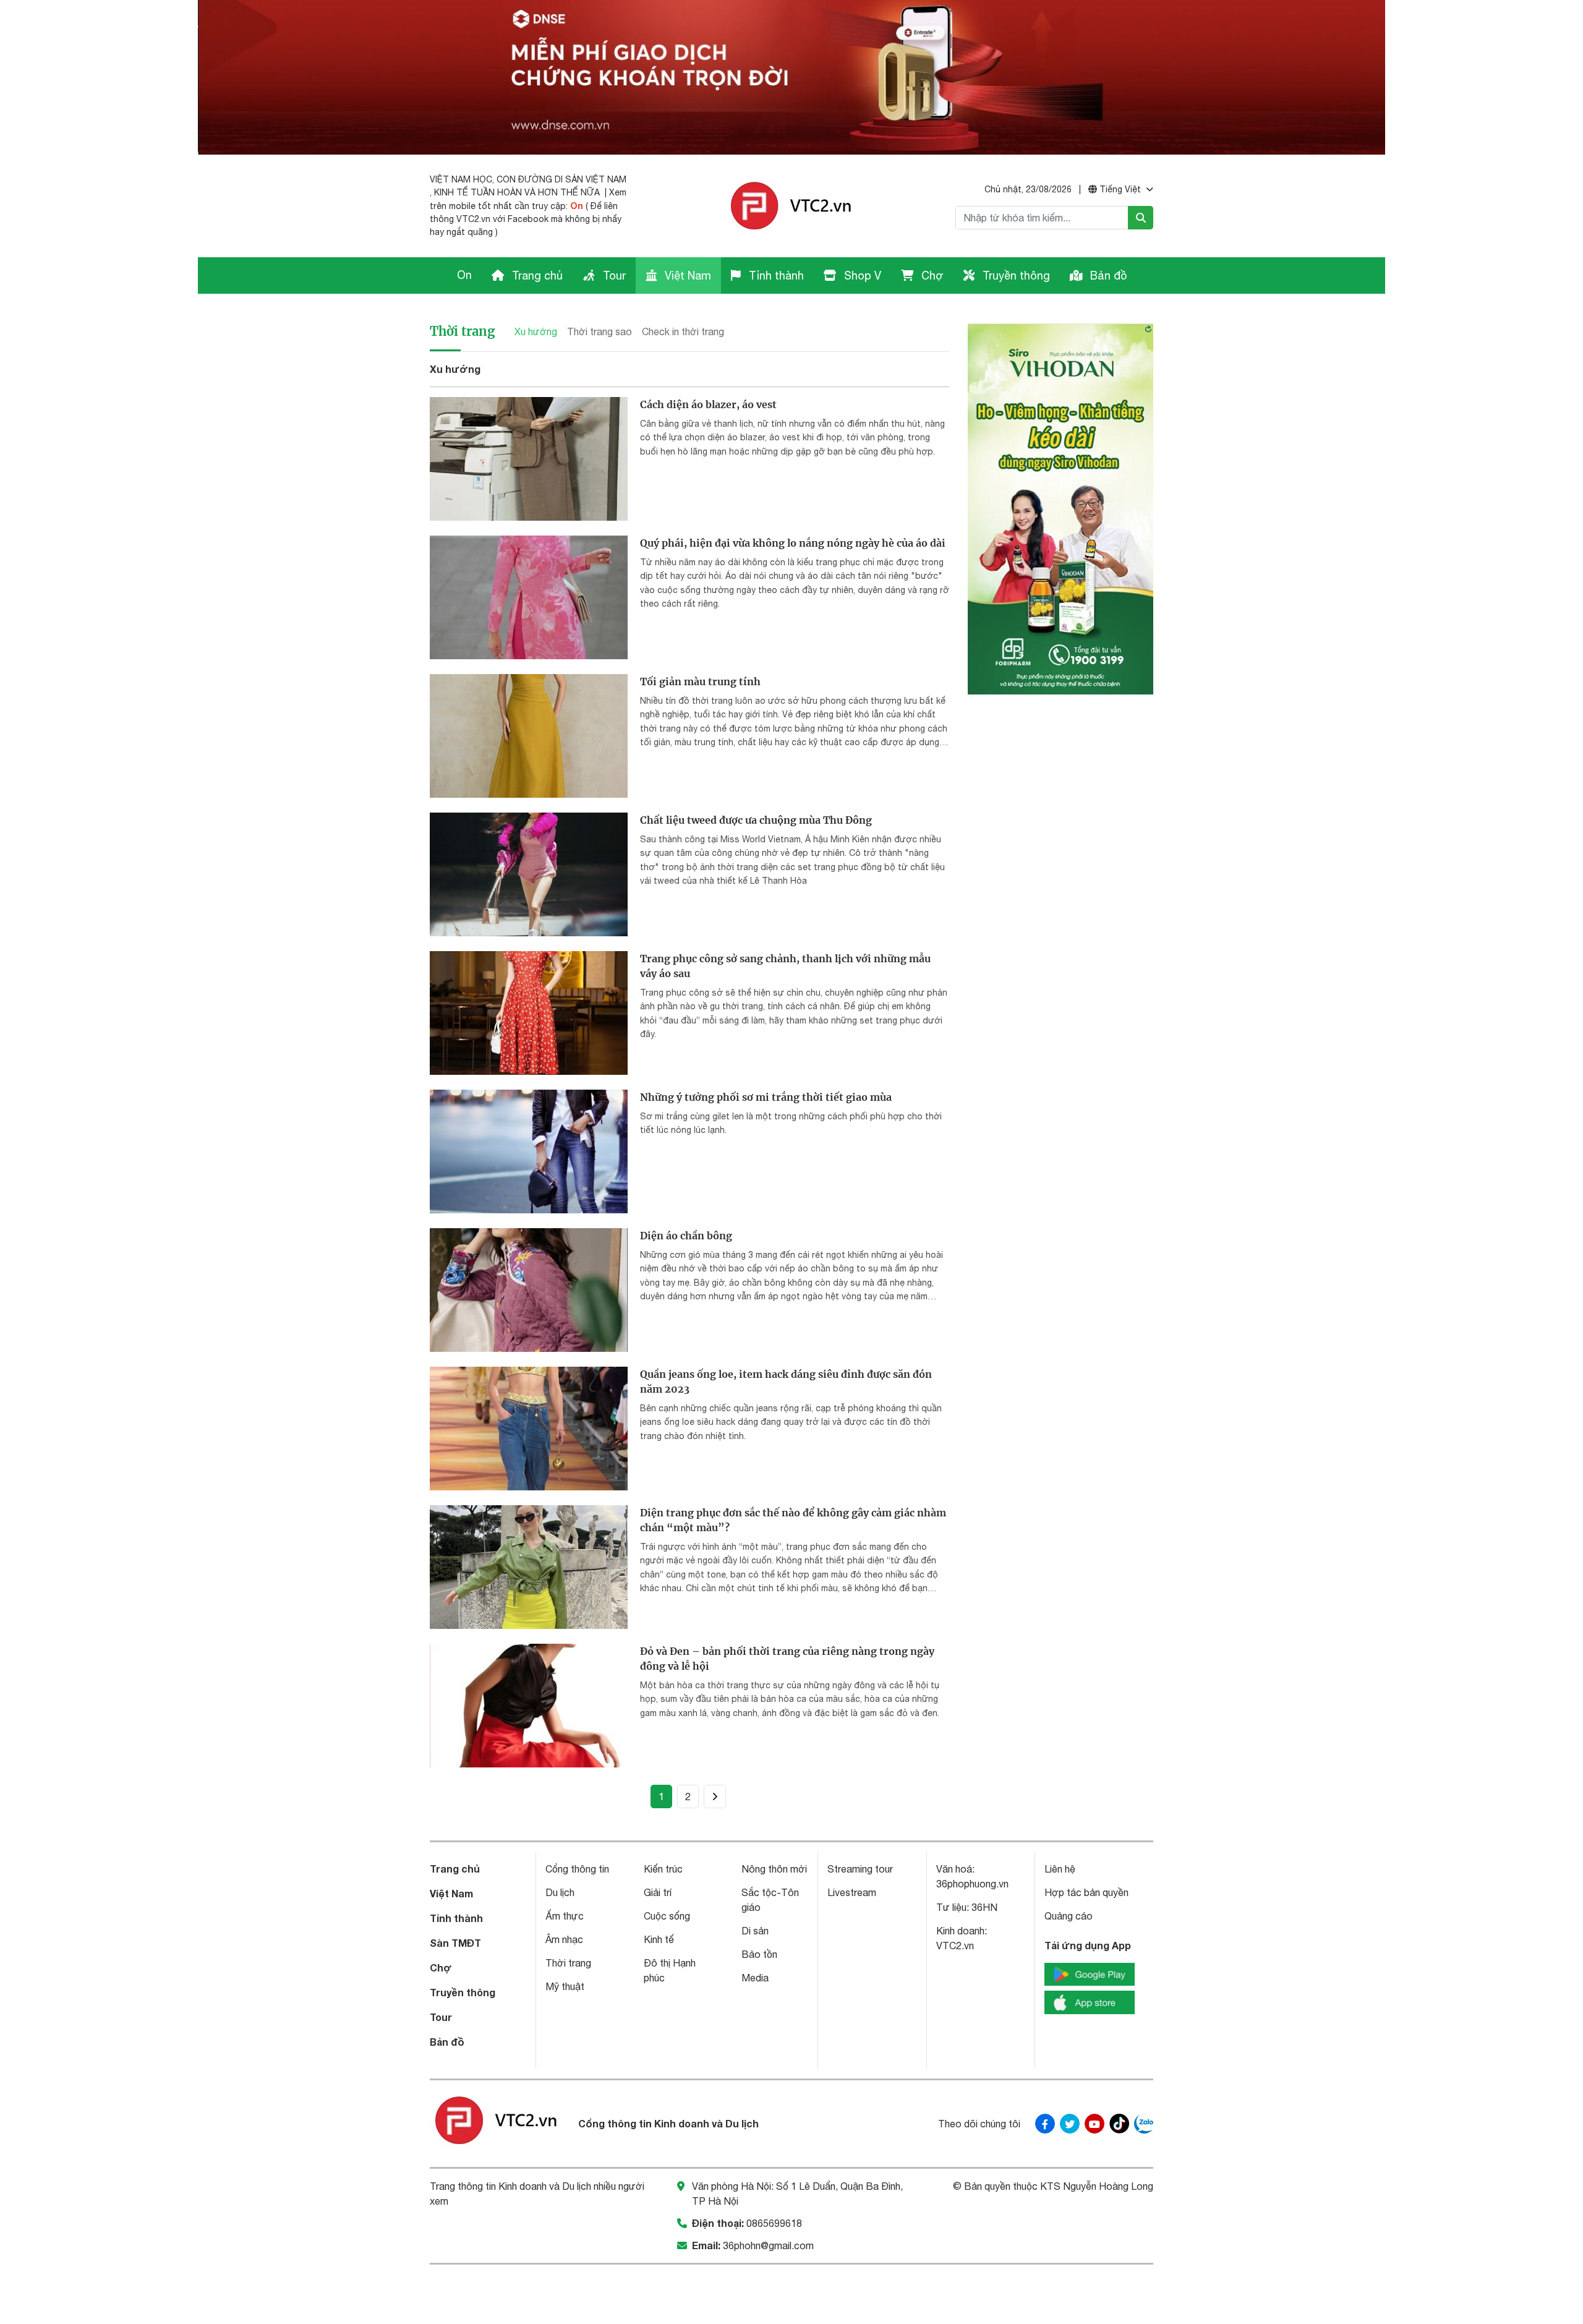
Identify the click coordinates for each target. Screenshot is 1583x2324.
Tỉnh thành (775, 276)
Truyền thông (1015, 276)
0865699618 (774, 2223)
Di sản (755, 1931)
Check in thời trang (683, 331)
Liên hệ (1060, 1869)
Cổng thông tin (577, 1869)
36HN (984, 1907)
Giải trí (658, 1892)
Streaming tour (860, 1869)
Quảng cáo (1069, 1916)
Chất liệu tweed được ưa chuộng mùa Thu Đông (756, 820)
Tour (613, 276)
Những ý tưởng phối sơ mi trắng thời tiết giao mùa (766, 1097)
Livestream (852, 1892)
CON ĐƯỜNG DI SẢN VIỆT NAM (561, 179)
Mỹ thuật (565, 1986)
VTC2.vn (955, 1946)
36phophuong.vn (972, 1884)
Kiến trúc (663, 1869)
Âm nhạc (564, 1939)
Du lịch (560, 1892)
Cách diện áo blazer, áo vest (708, 404)
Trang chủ (536, 276)
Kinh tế (659, 1939)
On (577, 206)
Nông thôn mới (774, 1869)
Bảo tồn (759, 1954)
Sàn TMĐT (455, 1943)
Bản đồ (1107, 276)
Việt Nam (686, 276)
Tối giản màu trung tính (700, 681)
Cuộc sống (667, 1916)
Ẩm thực (565, 1916)
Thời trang (462, 331)
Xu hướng (536, 331)
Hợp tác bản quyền (1086, 1892)
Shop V (861, 276)
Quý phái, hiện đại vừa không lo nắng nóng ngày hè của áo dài (793, 543)
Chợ (931, 276)
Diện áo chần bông (686, 1236)
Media (755, 1978)
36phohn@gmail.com (768, 2245)
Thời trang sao (599, 331)
